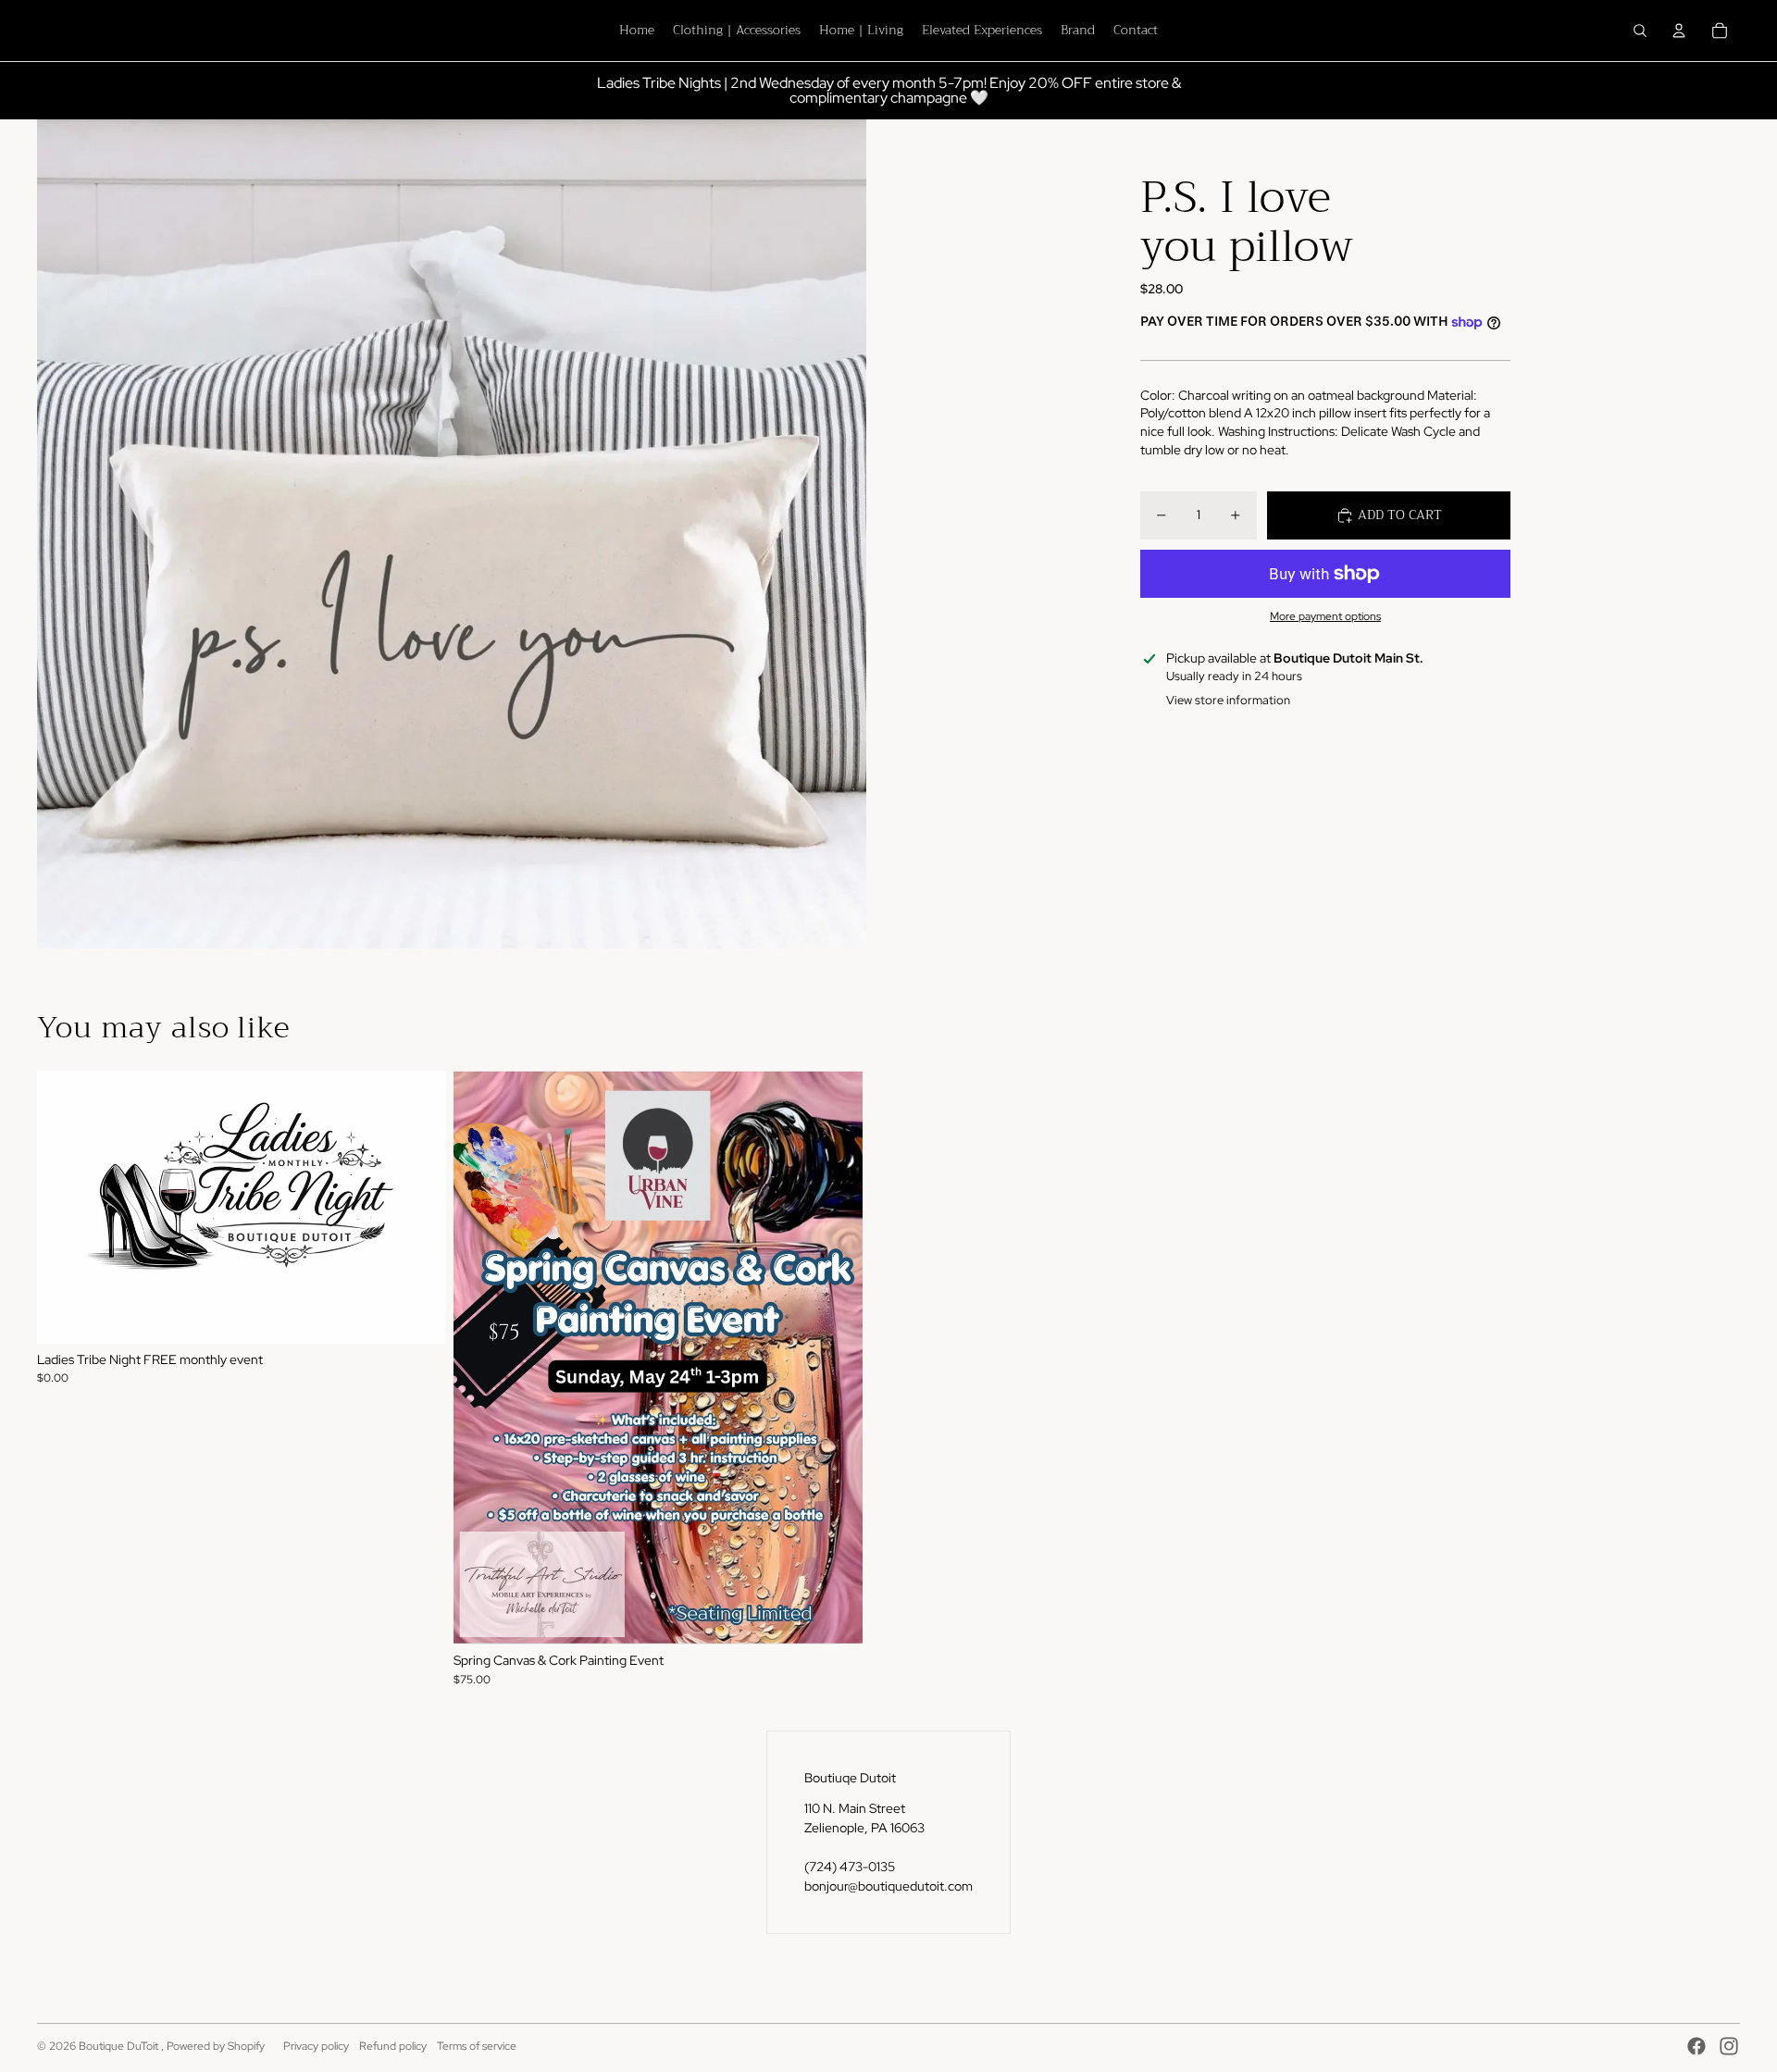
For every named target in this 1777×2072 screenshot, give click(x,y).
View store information (1228, 700)
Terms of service (477, 2046)
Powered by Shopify (216, 2046)
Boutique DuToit (120, 2046)
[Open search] (1640, 31)
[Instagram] (1729, 2046)
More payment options (1325, 616)
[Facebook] (1696, 2046)
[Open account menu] (1679, 31)
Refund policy (393, 2046)
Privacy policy (316, 2046)
